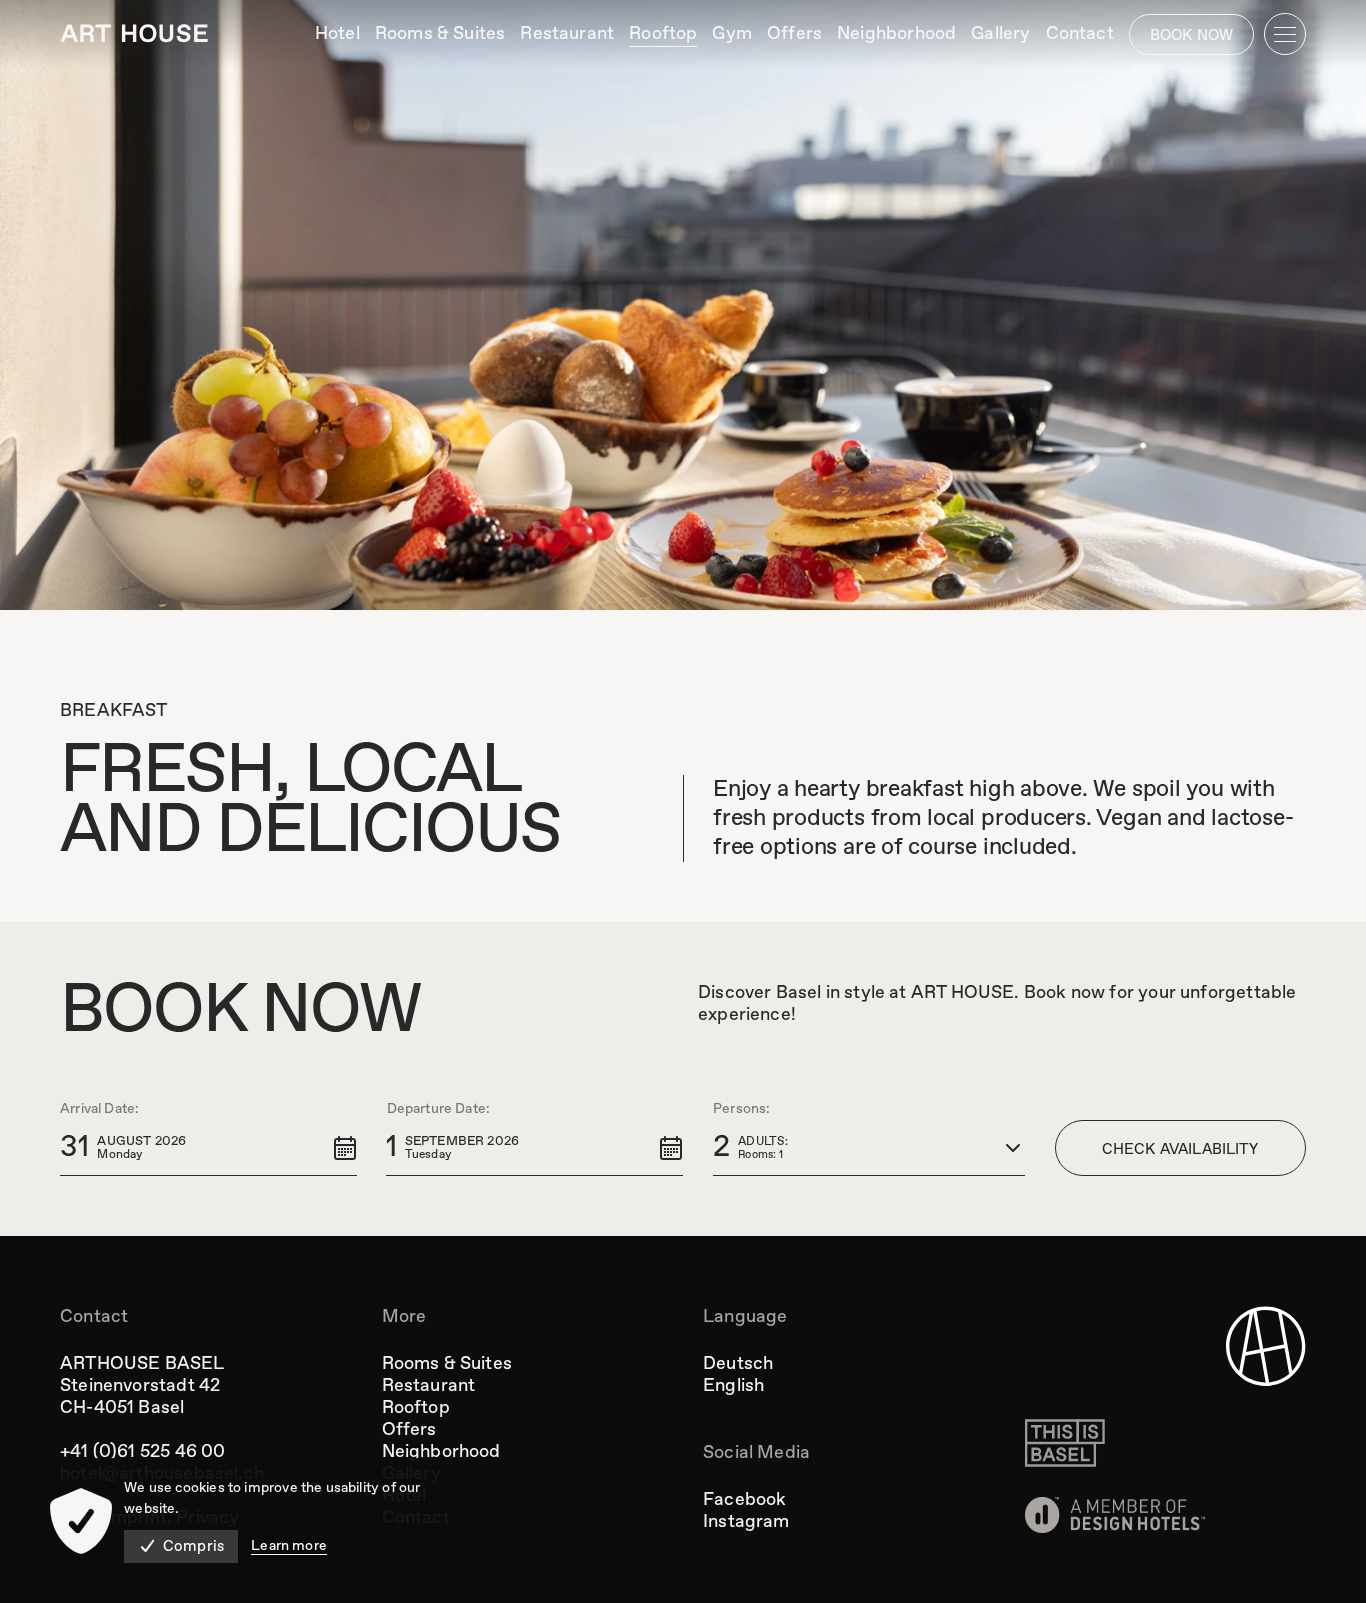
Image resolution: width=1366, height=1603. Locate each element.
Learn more (289, 1546)
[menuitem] (337, 34)
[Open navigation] (1285, 34)
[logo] (134, 33)
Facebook (744, 1500)
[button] (208, 1148)
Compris (193, 1547)
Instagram (746, 1522)
